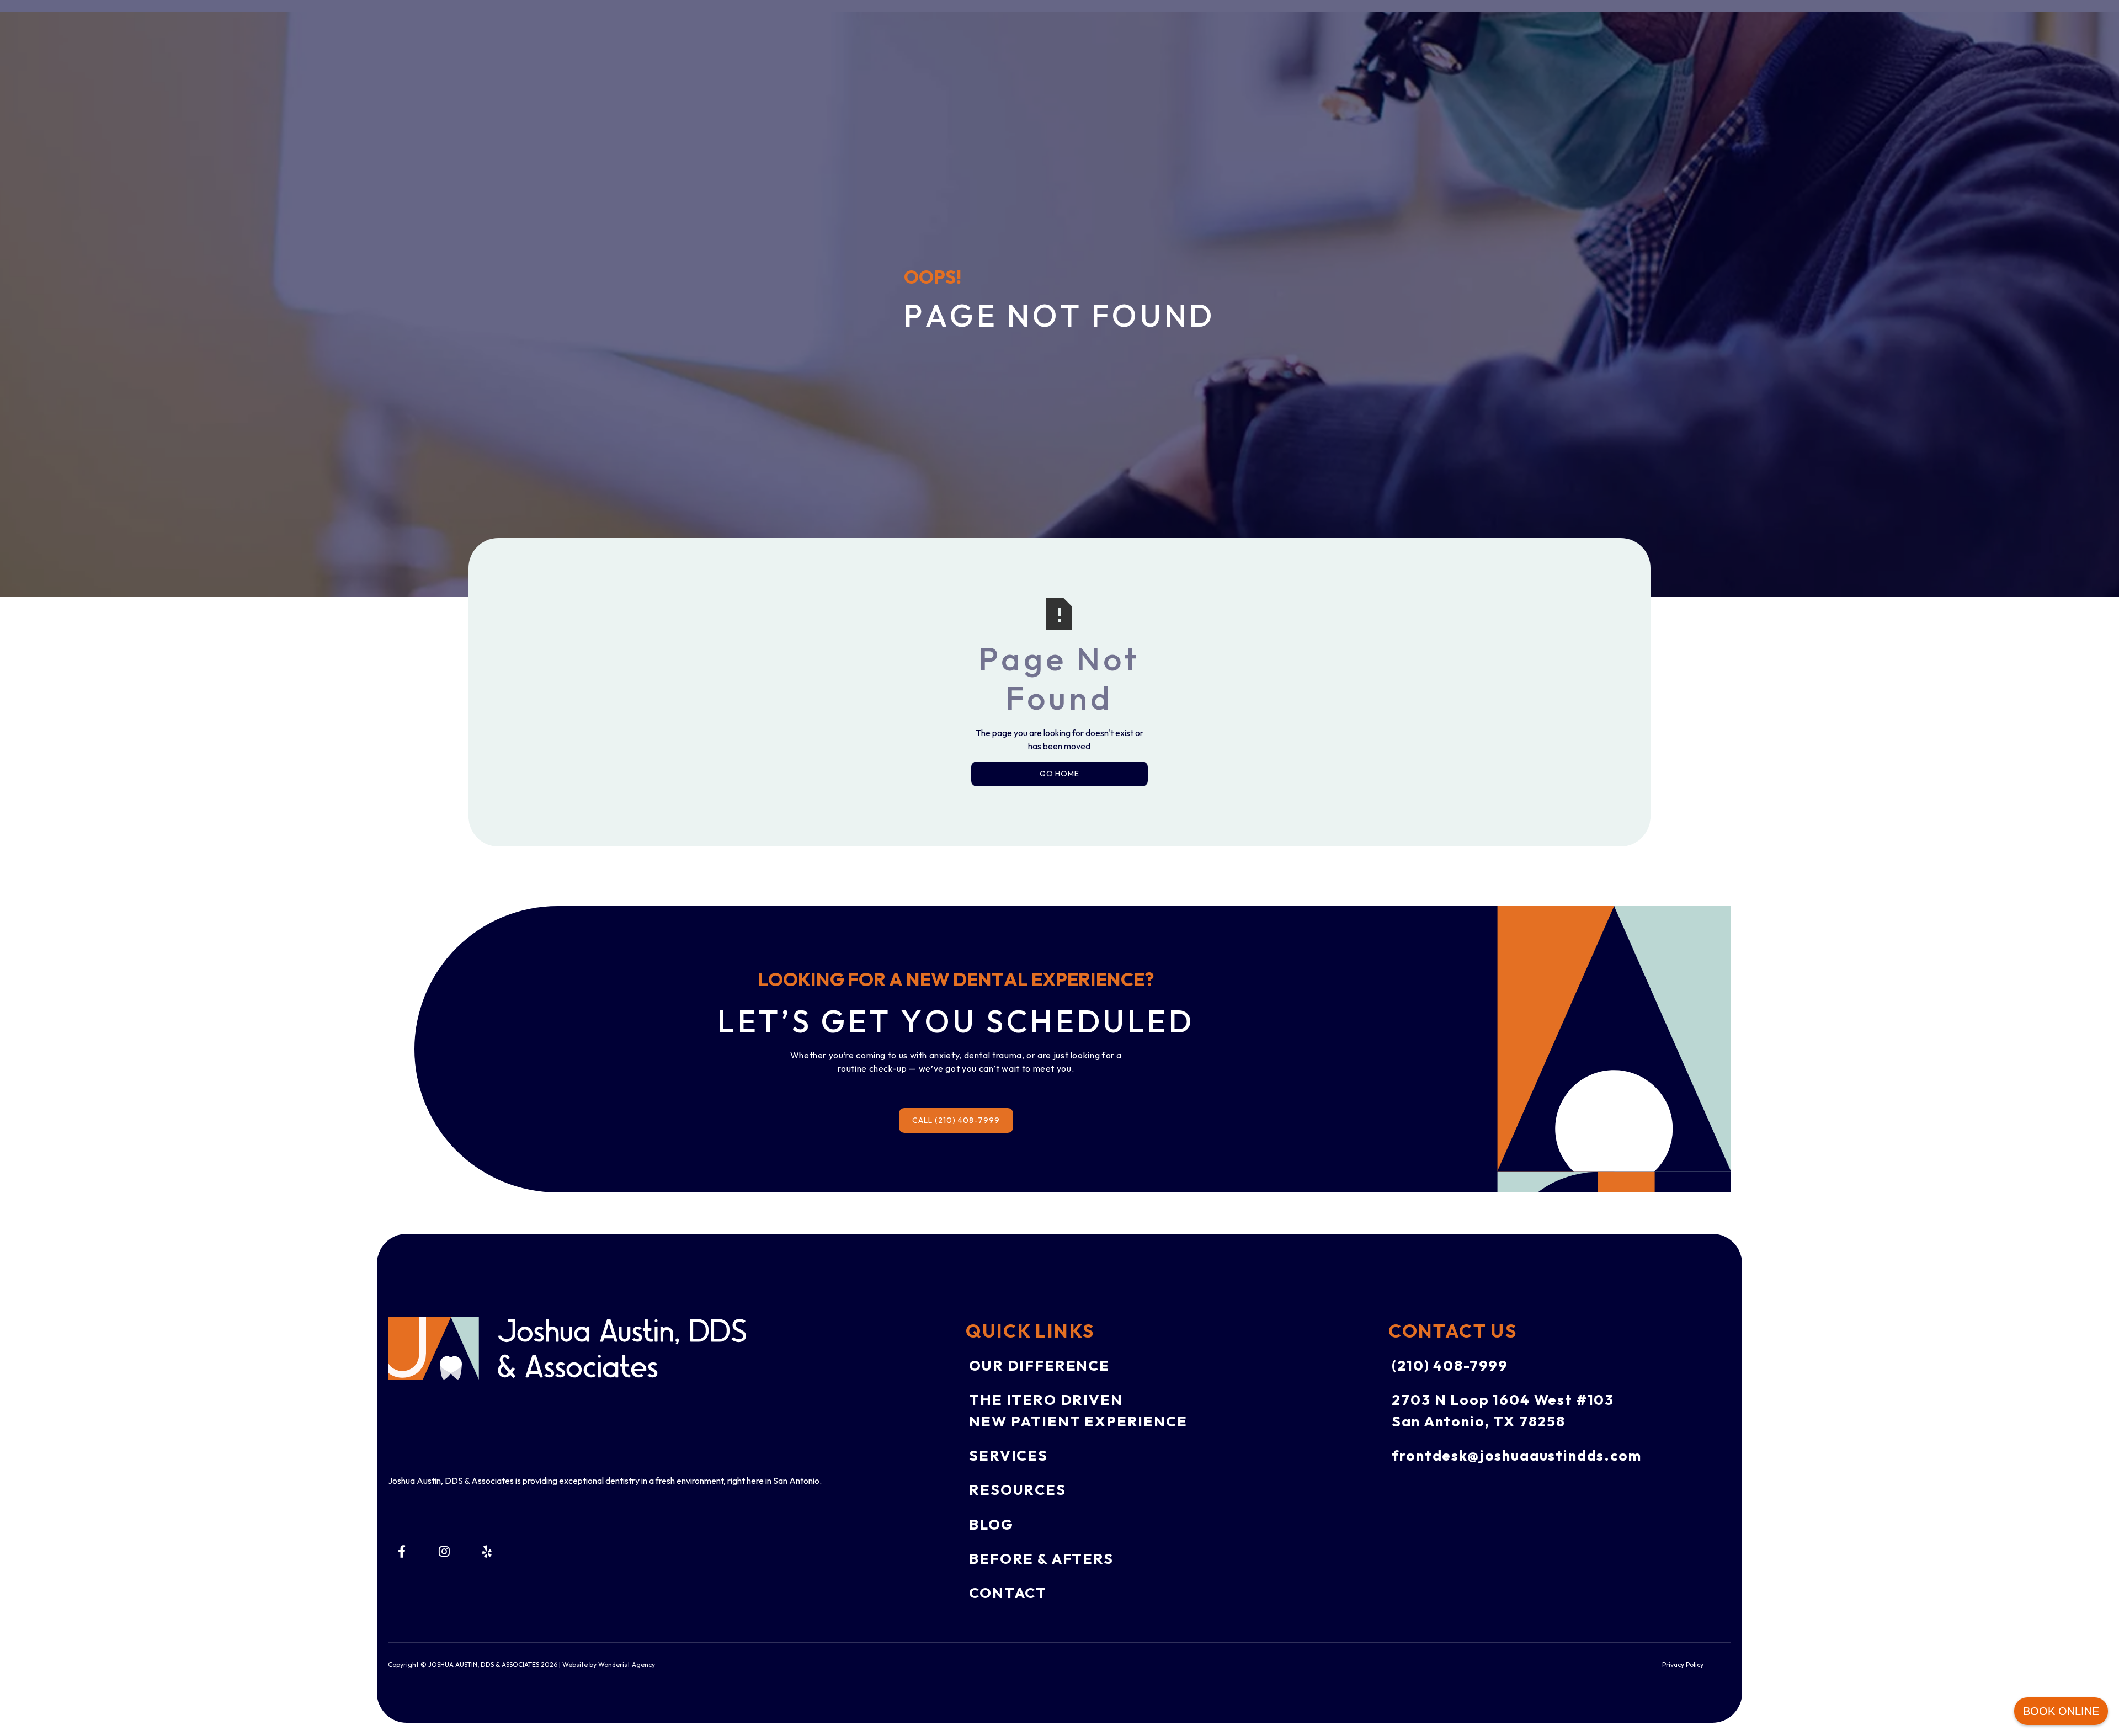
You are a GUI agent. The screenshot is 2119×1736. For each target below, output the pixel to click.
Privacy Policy (1683, 1665)
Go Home (1060, 774)
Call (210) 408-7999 (956, 1120)
